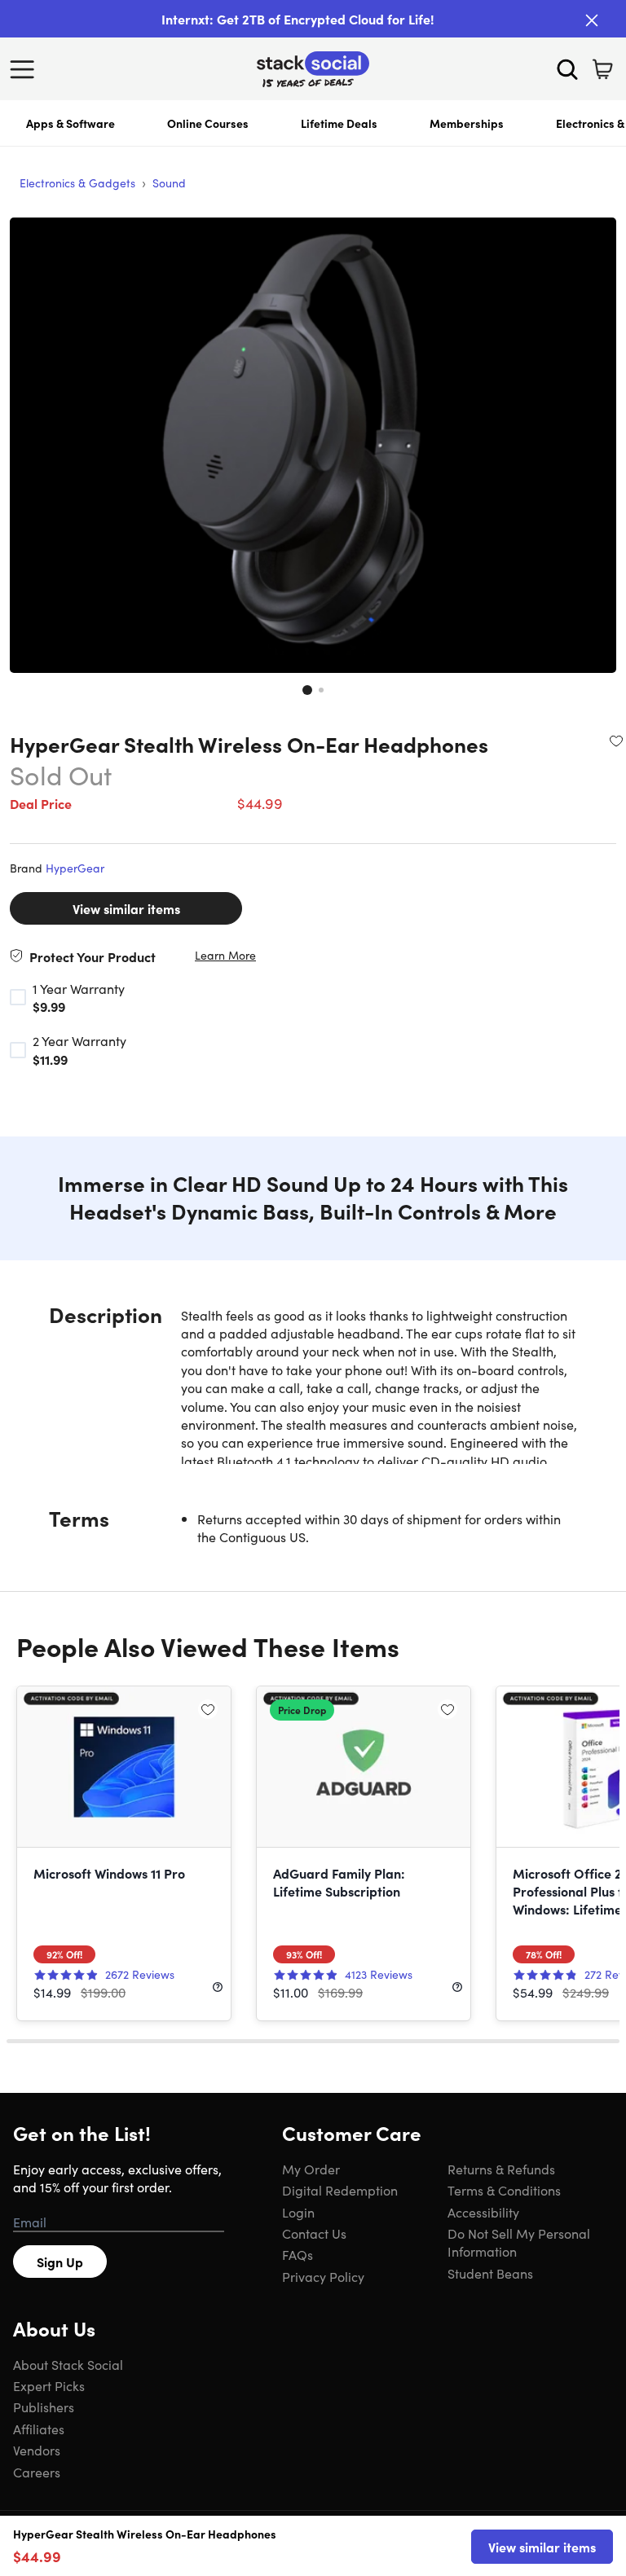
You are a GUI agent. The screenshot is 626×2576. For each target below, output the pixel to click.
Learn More (225, 955)
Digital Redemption (340, 2190)
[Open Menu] (26, 69)
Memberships (467, 123)
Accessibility (483, 2212)
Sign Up (60, 2262)
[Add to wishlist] (616, 741)
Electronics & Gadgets (77, 182)
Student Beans (490, 2273)
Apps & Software (71, 123)
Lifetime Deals (339, 123)
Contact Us (314, 2233)
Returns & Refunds (501, 2169)
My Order (311, 2169)
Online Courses (208, 123)
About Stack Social (68, 2364)
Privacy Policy (323, 2276)
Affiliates (39, 2429)
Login (298, 2212)
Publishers (44, 2407)
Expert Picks (49, 2385)
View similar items (126, 908)
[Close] (592, 20)
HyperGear (75, 868)
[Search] (567, 69)
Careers (37, 2472)
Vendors (37, 2450)
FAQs (298, 2254)
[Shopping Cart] (602, 69)
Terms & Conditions (504, 2190)
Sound (169, 182)
